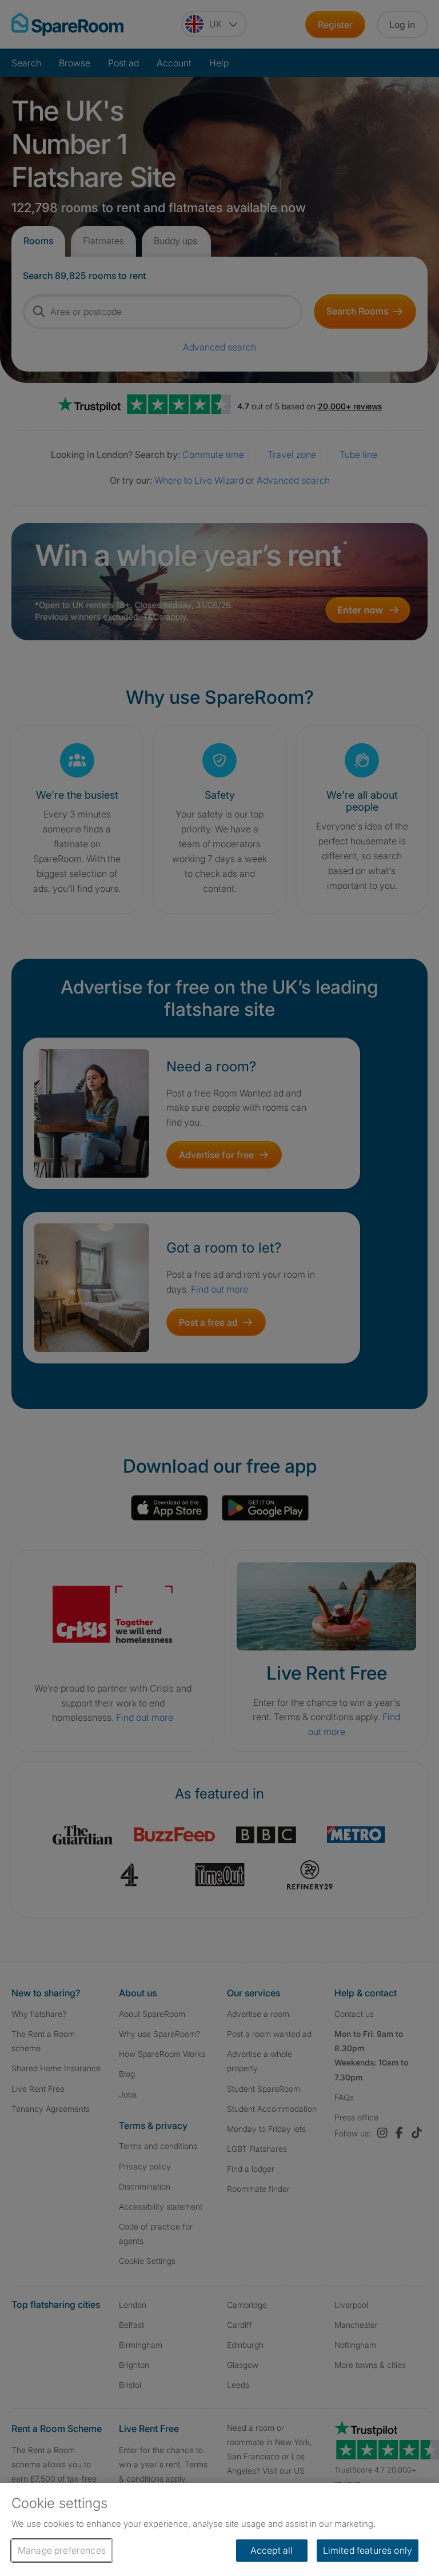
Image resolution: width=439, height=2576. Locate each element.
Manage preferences (62, 2550)
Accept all (272, 2550)
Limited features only (368, 2550)
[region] (219, 2529)
